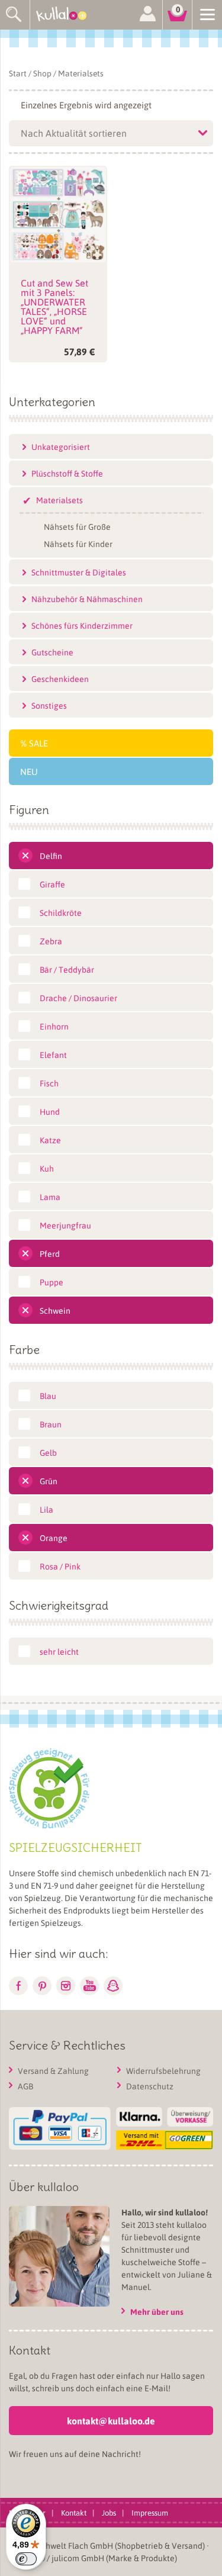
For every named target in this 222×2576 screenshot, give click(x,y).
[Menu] (207, 14)
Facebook (18, 1986)
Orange (54, 1538)
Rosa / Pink (60, 1566)
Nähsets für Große (77, 526)
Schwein (55, 1310)
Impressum (150, 2512)
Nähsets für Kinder (78, 543)
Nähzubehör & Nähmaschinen (87, 599)
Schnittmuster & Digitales (79, 572)
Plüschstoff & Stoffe (67, 473)
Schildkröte (61, 912)
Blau (48, 1395)
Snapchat (113, 1986)
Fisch (49, 1083)
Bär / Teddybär (67, 969)
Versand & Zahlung (53, 2070)
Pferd (50, 1253)
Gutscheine (52, 652)
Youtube (89, 1986)
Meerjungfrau (65, 1225)
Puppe (52, 1282)
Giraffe (52, 884)
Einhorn (54, 1026)
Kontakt (74, 2512)
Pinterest (42, 1986)
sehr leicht (59, 1651)
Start (18, 73)
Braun (51, 1424)
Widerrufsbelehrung (163, 2070)
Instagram (66, 1986)
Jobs (109, 2512)
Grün (49, 1481)
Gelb (48, 1452)
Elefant (53, 1054)
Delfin (51, 856)
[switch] (26, 2559)
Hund (50, 1111)
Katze (50, 1140)
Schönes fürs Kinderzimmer (82, 625)
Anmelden (147, 15)
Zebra (51, 941)
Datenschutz (150, 2086)
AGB (25, 2086)
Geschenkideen (60, 678)
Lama (50, 1197)
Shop (42, 73)
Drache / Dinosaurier (78, 998)
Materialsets (59, 500)
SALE (38, 743)
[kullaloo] (65, 15)
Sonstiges (49, 705)
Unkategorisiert (61, 446)
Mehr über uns (157, 2312)
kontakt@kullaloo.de (111, 2421)
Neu (29, 771)
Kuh (47, 1168)
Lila (46, 1509)
